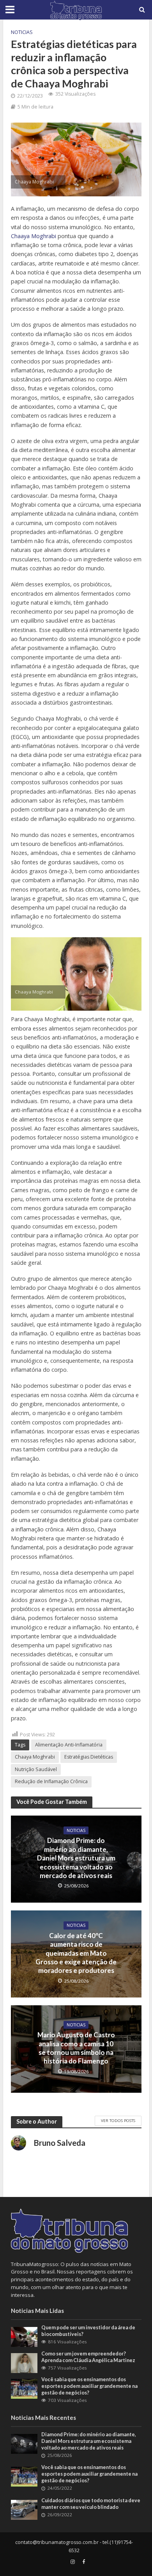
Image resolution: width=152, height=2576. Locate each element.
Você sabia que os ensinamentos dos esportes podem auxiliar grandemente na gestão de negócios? (89, 2386)
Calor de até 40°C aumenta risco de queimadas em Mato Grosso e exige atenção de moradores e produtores (76, 1953)
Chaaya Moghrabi (34, 236)
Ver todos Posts (118, 2120)
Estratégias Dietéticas (89, 1757)
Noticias (22, 32)
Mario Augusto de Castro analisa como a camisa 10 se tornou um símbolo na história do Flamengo (76, 2048)
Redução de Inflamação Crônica (51, 1781)
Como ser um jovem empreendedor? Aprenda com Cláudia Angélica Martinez (88, 2357)
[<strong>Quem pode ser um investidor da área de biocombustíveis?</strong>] (24, 2336)
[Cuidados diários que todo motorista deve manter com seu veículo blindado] (24, 2509)
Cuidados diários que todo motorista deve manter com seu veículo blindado (91, 2504)
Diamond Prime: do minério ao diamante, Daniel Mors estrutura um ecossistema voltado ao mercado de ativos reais (76, 1858)
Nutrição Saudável (36, 1769)
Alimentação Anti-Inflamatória (69, 1745)
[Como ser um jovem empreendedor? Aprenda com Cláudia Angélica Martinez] (24, 2362)
